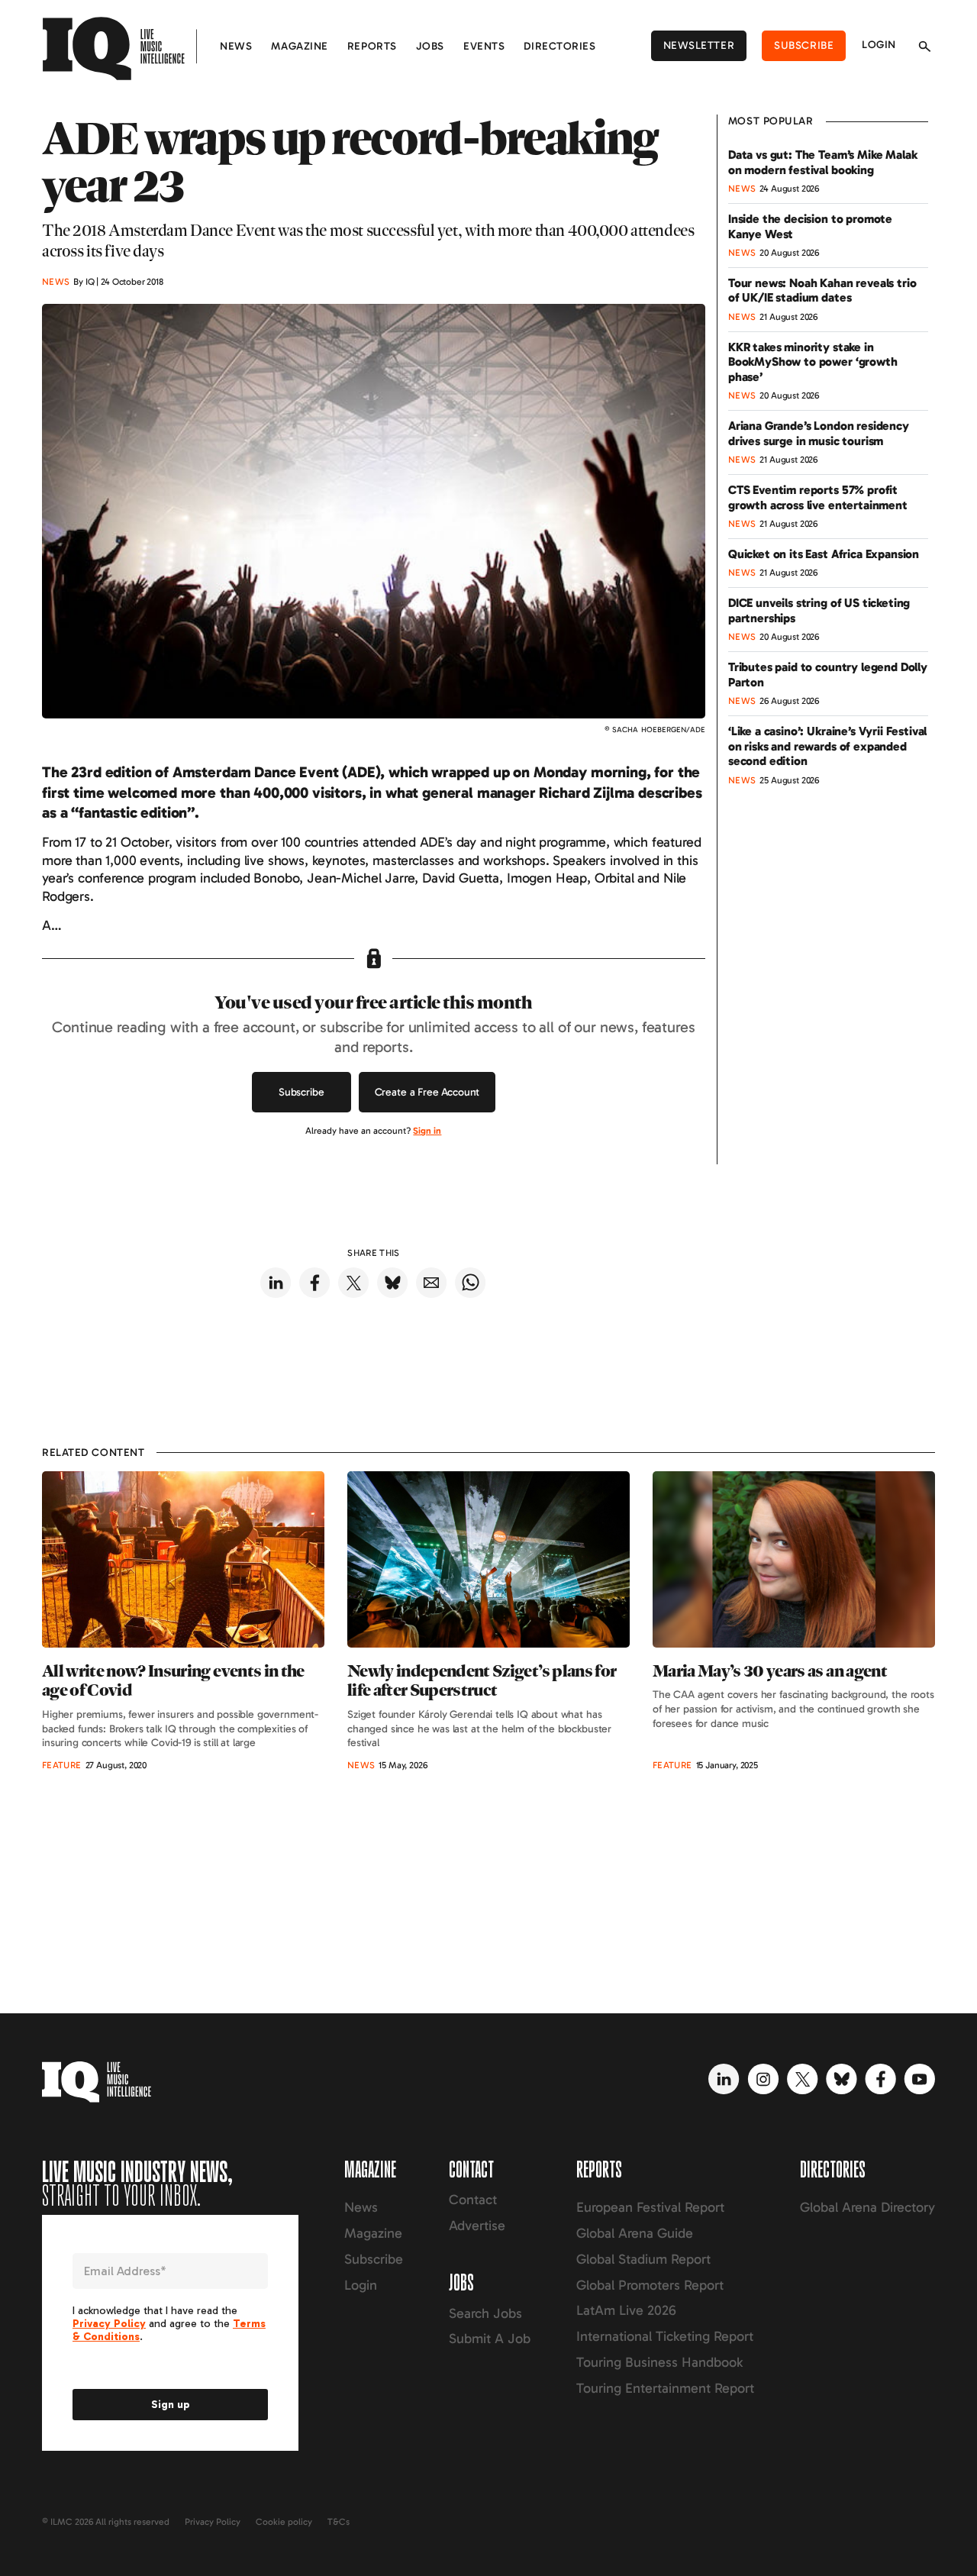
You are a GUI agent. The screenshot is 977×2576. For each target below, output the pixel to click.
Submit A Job (490, 2339)
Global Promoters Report (650, 2285)
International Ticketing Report (665, 2336)
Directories (559, 46)
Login (879, 45)
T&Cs (339, 2522)
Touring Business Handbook (659, 2362)
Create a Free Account (427, 1092)
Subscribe (804, 45)
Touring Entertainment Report (665, 2388)
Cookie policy (284, 2522)
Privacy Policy (213, 2522)
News (236, 46)
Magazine (299, 46)
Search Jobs (485, 2313)
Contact (473, 2200)
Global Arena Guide (635, 2233)
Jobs (430, 46)
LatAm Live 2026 (626, 2310)
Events (484, 46)
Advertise (477, 2226)
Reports (372, 46)
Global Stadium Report (643, 2259)
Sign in (427, 1131)
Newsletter (699, 45)
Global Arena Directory (867, 2207)
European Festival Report (650, 2207)
